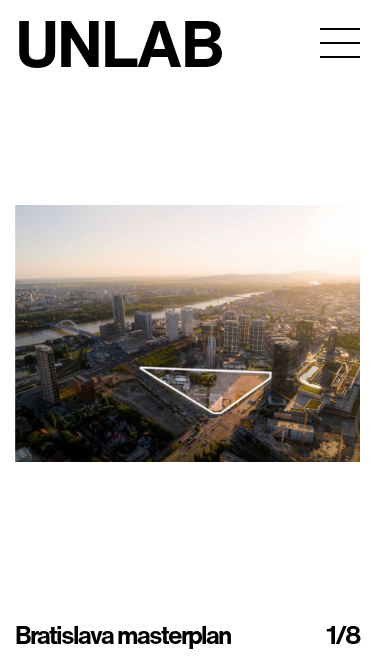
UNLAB (119, 42)
